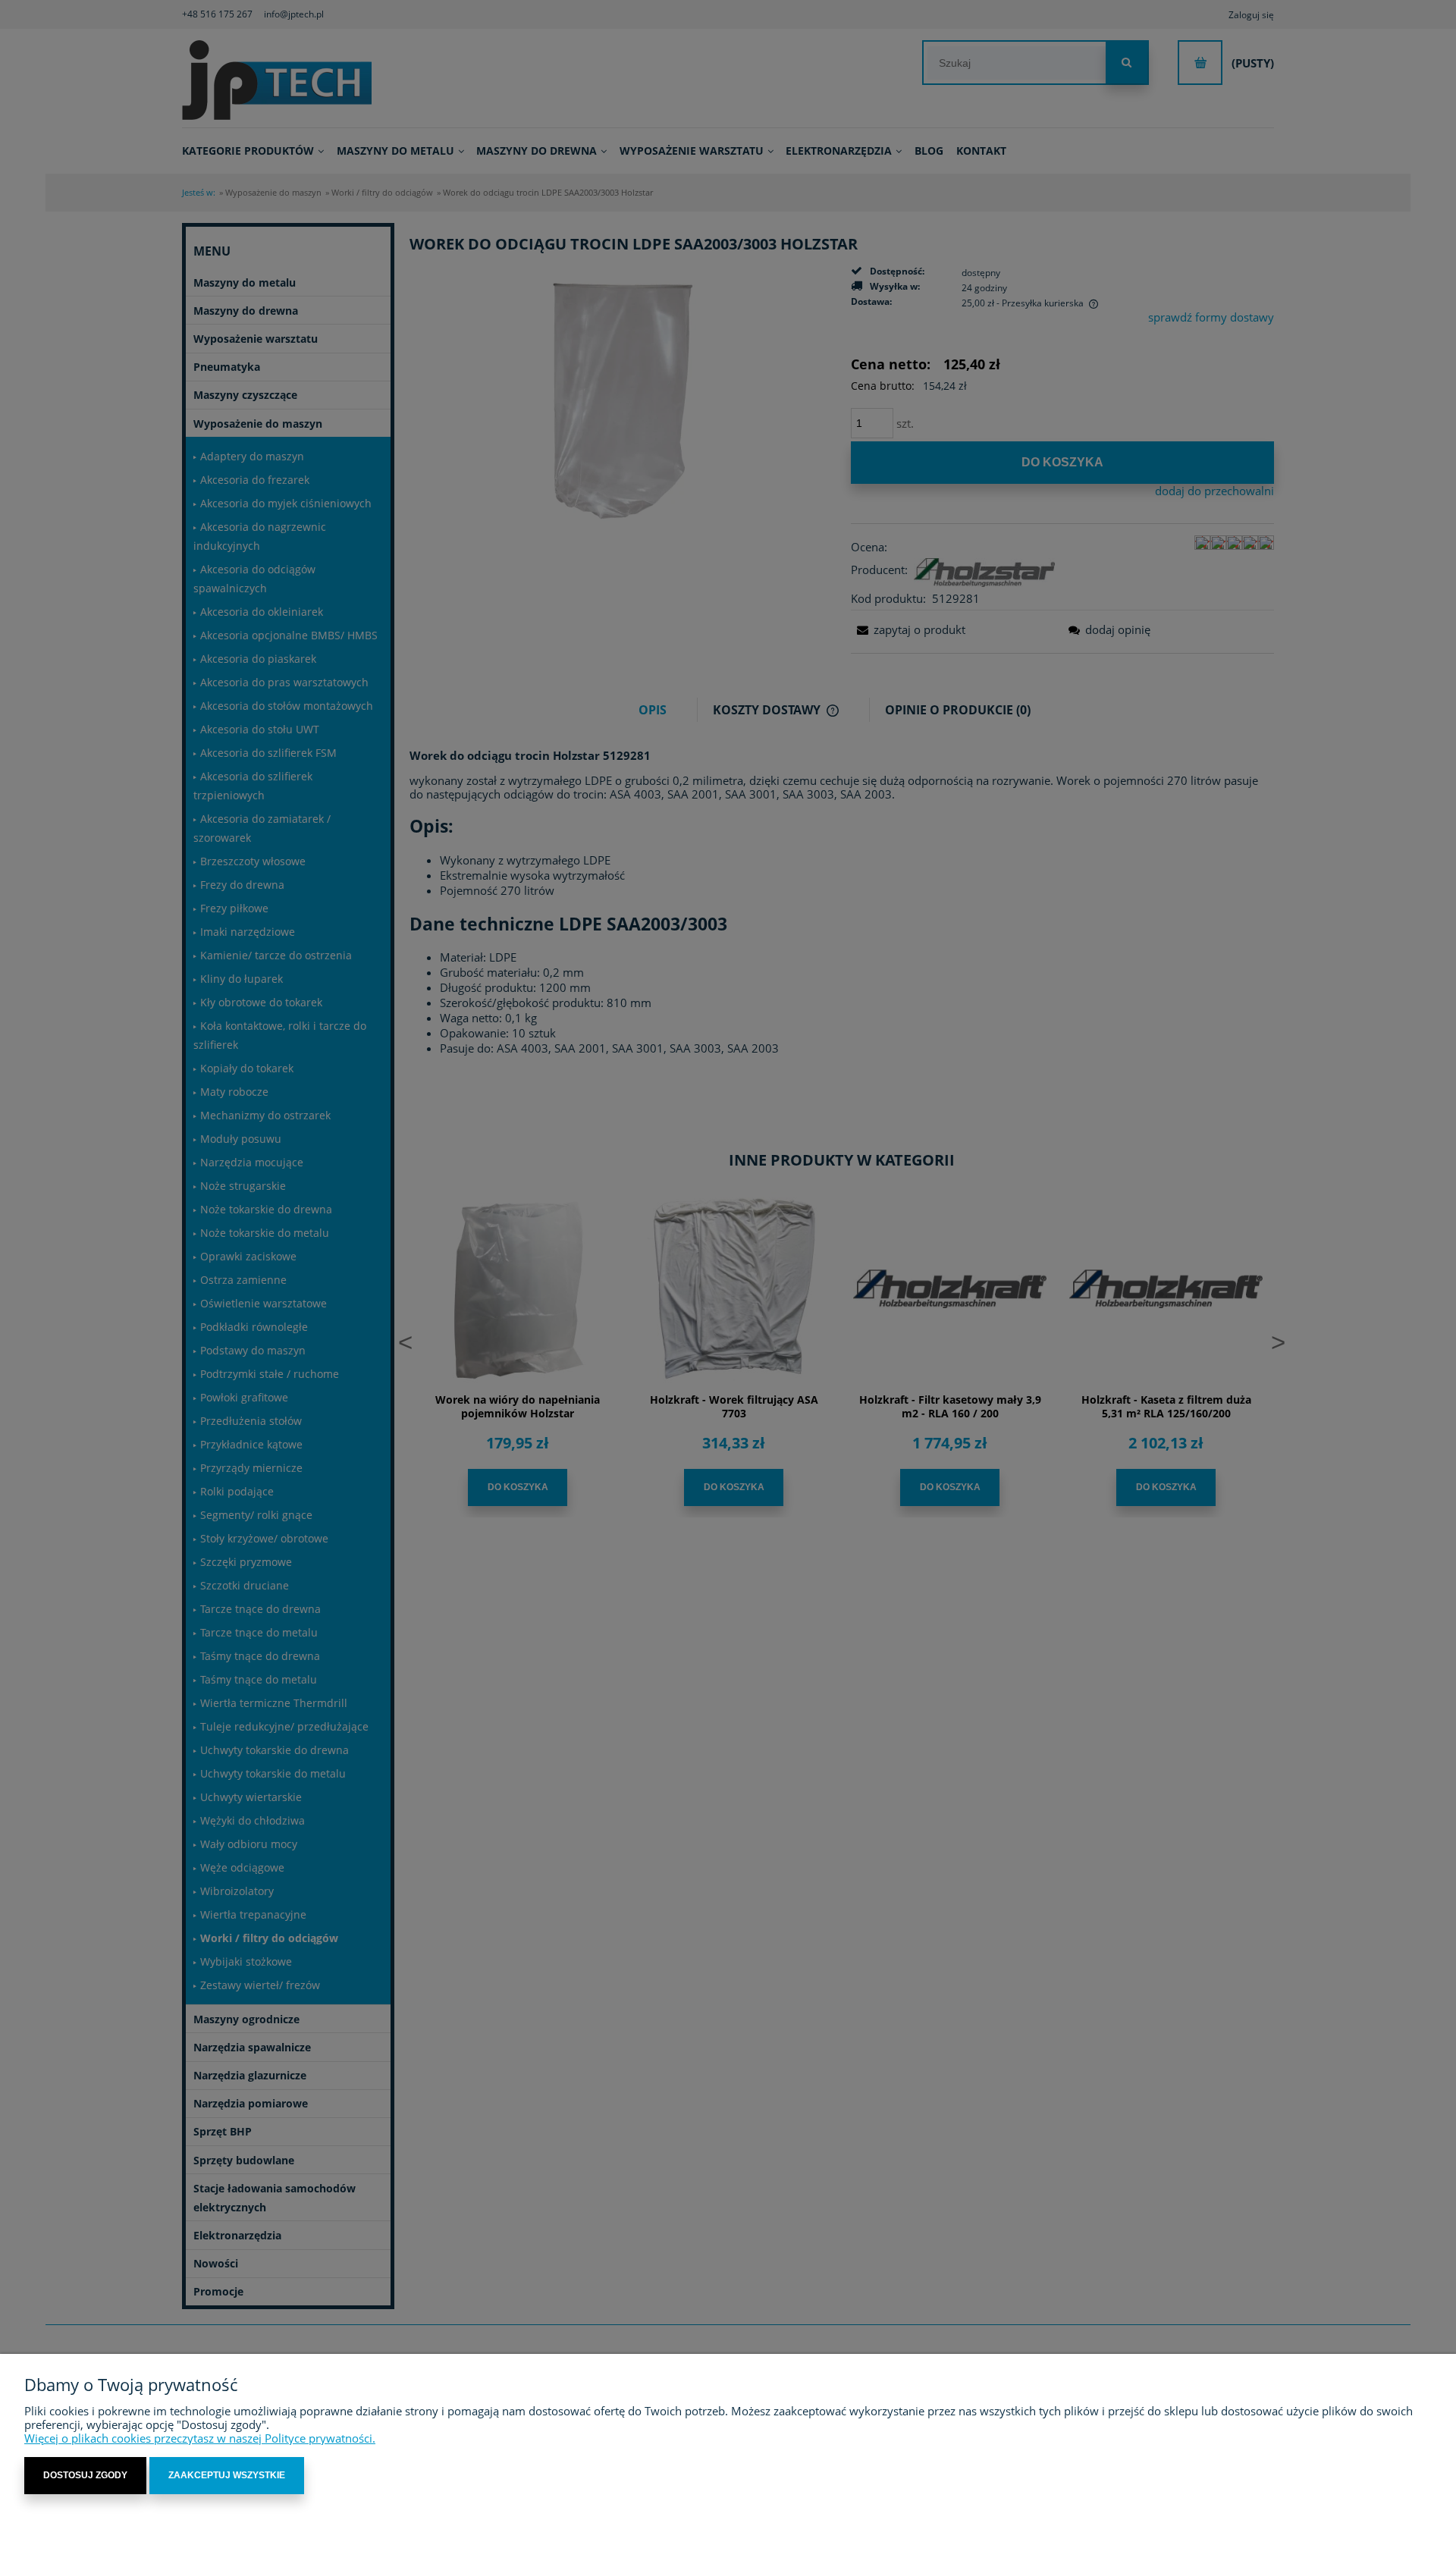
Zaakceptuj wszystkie (227, 2475)
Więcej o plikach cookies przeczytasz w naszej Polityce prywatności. (200, 2438)
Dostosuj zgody (85, 2475)
